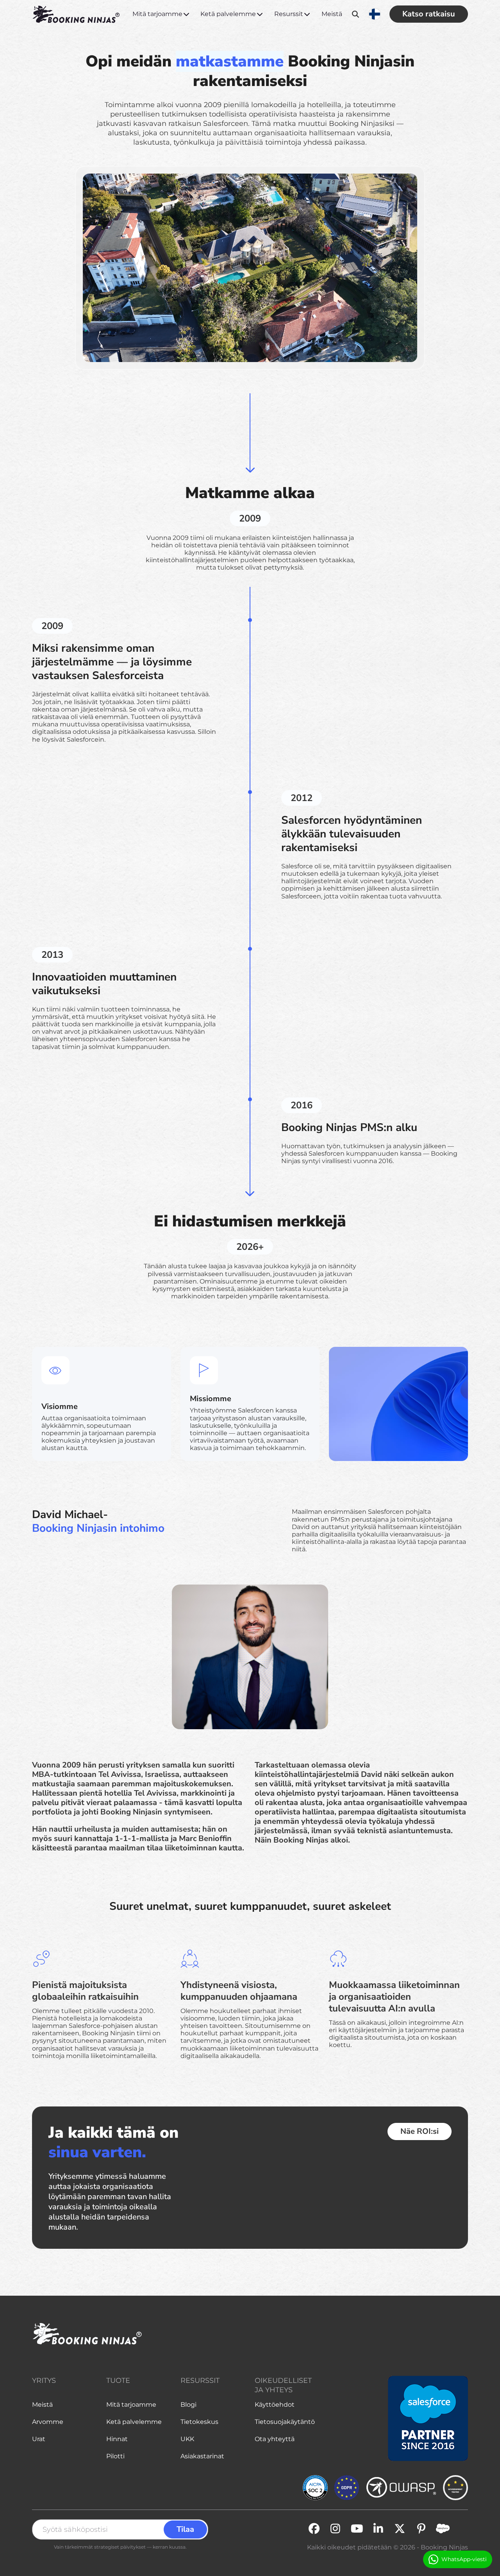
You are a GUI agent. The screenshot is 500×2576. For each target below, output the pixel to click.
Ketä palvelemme (228, 14)
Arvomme (48, 2422)
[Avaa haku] (356, 14)
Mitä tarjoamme (157, 14)
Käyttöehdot (275, 2405)
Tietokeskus (199, 2422)
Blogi (188, 2405)
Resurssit (289, 14)
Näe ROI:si (420, 2131)
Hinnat (117, 2439)
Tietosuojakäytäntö (285, 2422)
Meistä (332, 14)
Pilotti (115, 2456)
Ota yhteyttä (275, 2439)
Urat (39, 2439)
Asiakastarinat (202, 2456)
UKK (187, 2439)
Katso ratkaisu (429, 14)
